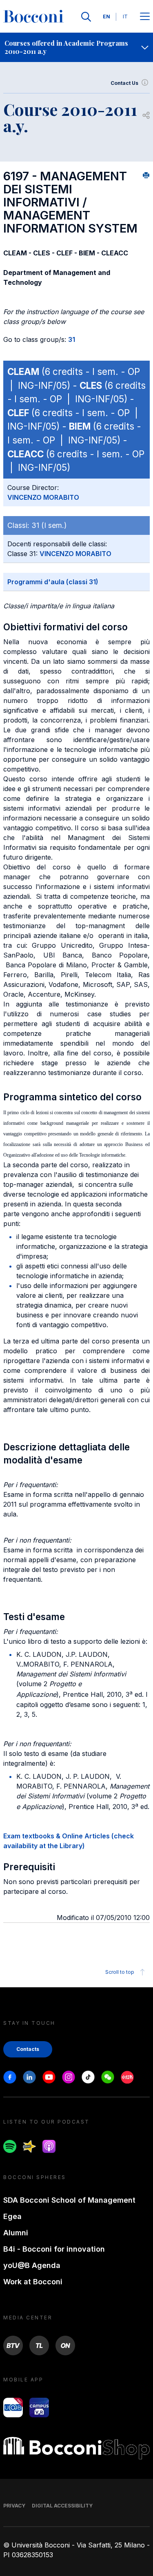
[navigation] (76, 47)
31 (72, 339)
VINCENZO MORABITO (43, 497)
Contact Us (124, 83)
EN (106, 17)
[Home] (33, 17)
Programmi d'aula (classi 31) (53, 582)
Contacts (28, 2049)
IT (125, 17)
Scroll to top (120, 1972)
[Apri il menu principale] (145, 17)
